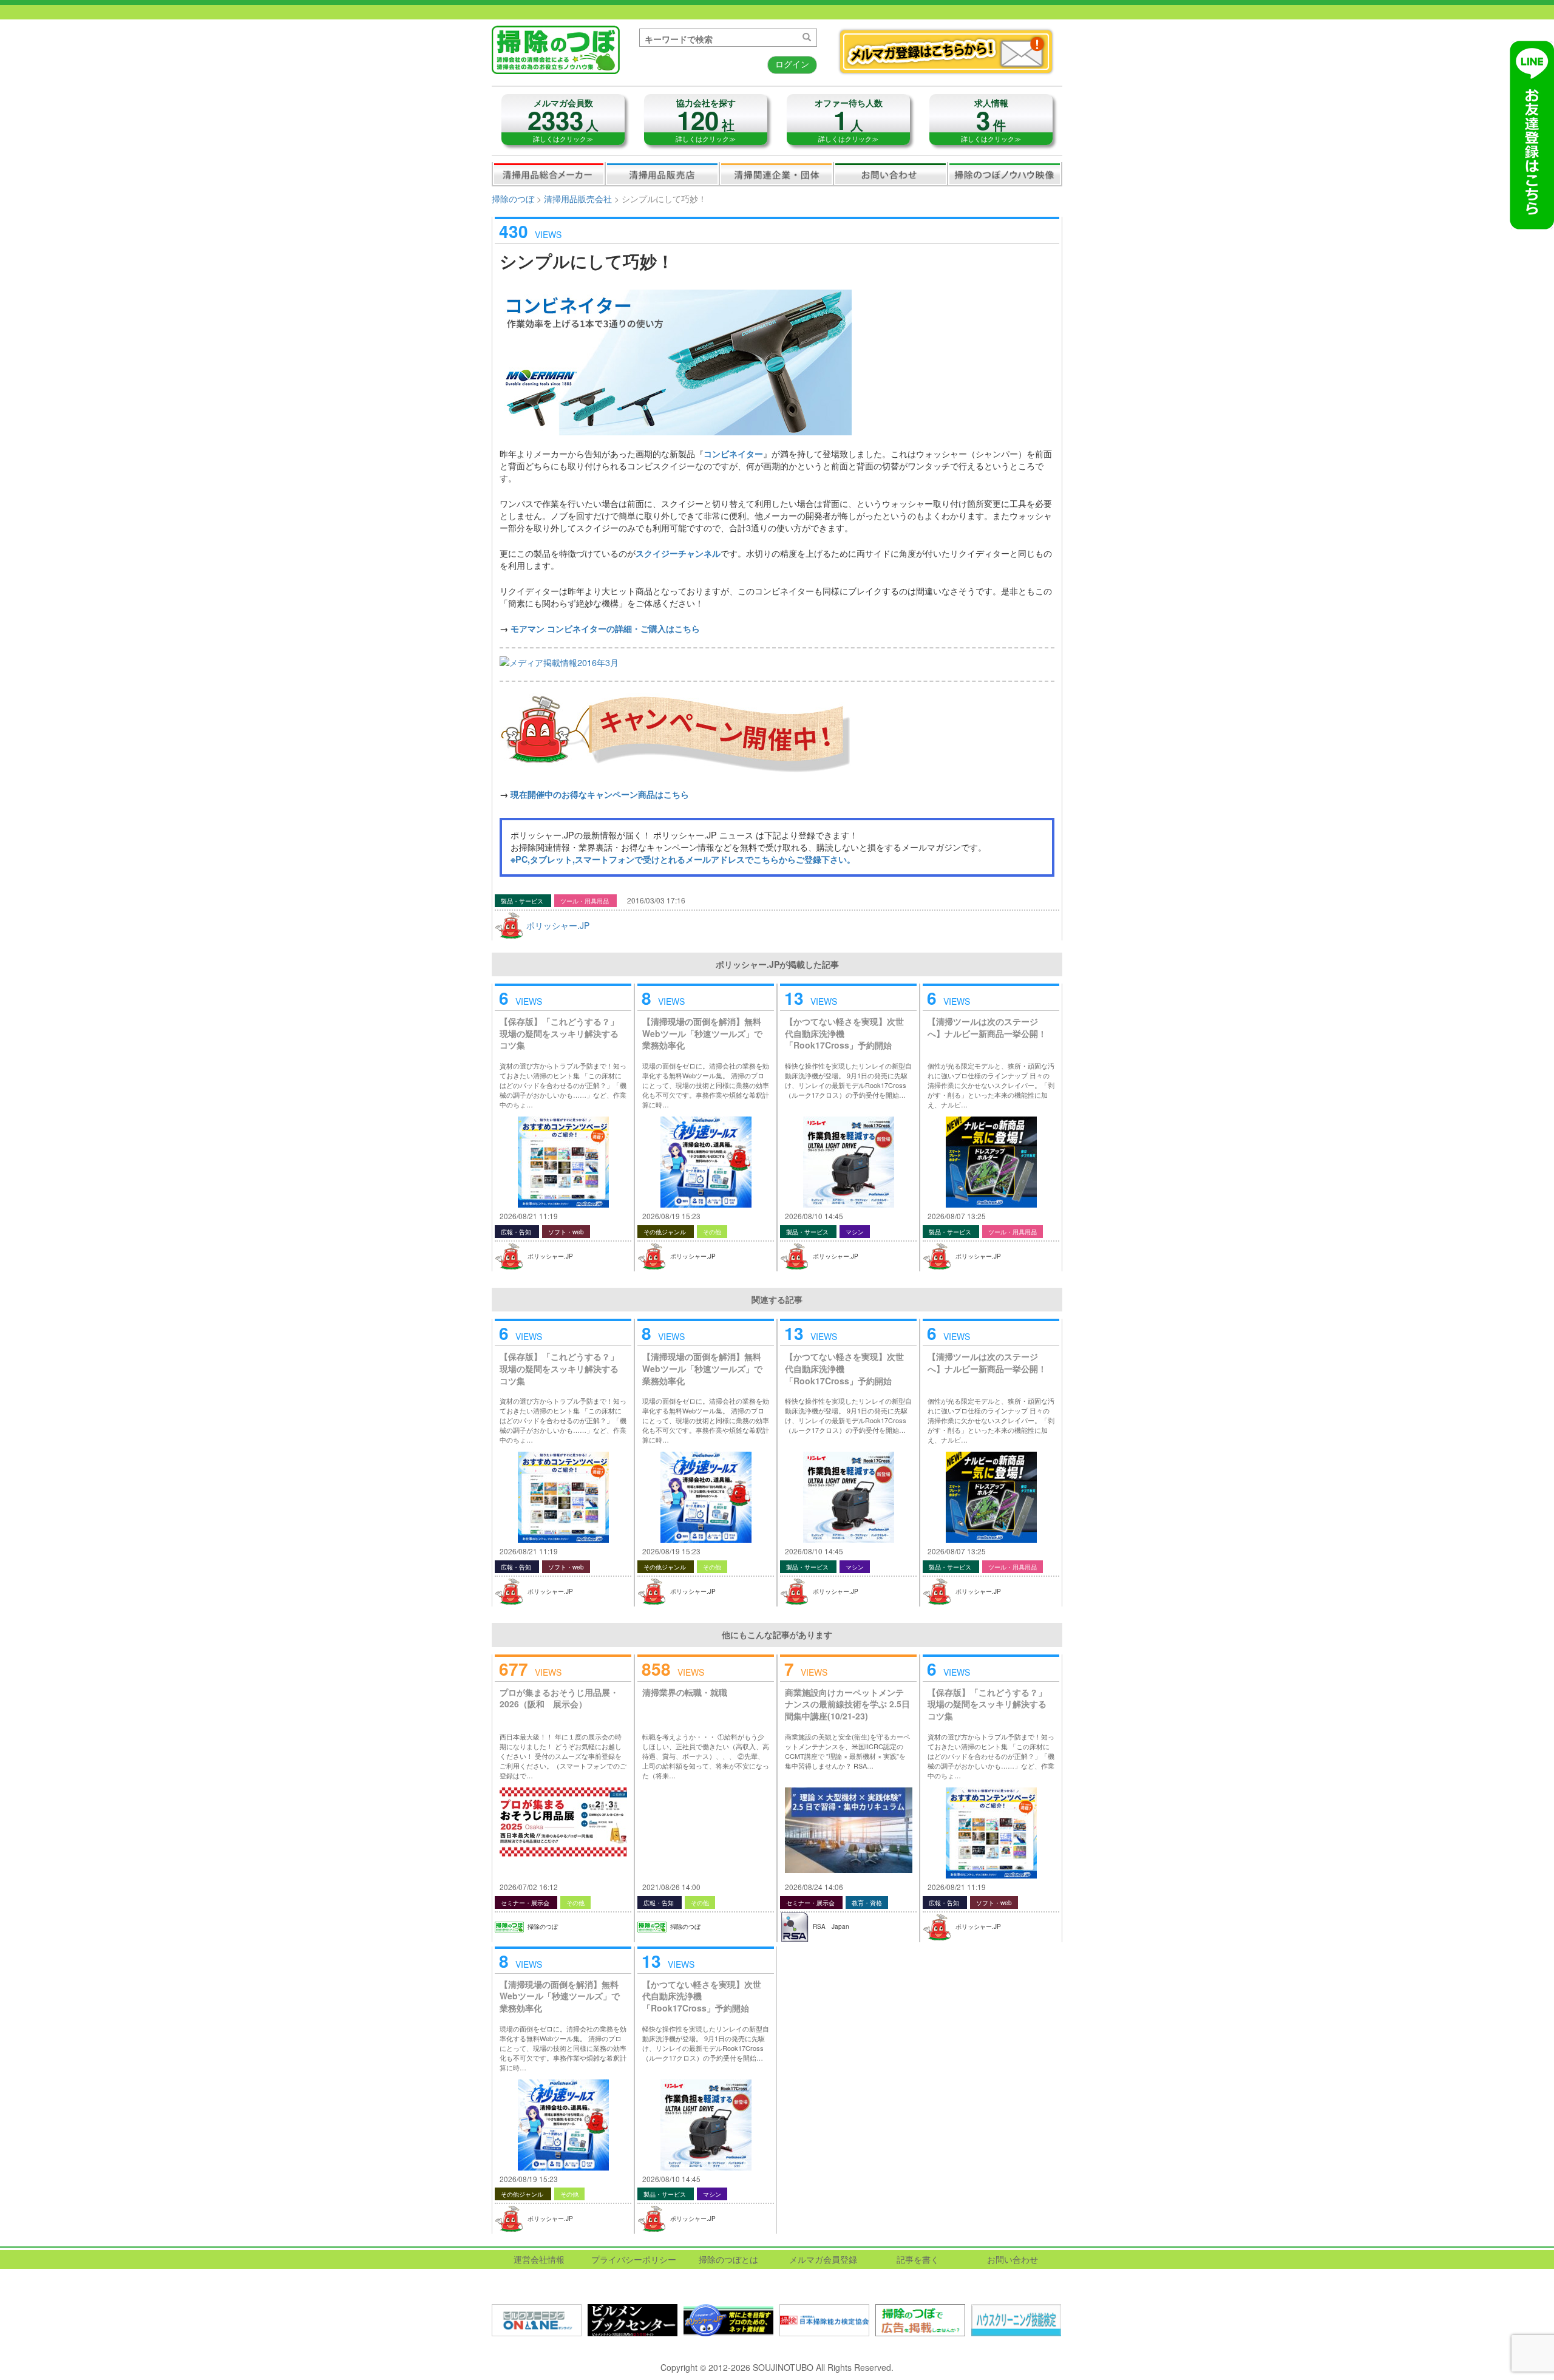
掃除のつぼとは (728, 2259)
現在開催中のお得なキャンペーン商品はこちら (600, 794)
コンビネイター (733, 454)
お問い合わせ (891, 174)
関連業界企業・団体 (776, 174)
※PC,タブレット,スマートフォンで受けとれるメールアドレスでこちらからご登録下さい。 (683, 859)
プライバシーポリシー (634, 2259)
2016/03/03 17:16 (656, 900)
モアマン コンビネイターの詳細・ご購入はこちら (605, 628)
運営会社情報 (539, 2259)
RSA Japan (831, 1926)
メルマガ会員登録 (823, 2259)
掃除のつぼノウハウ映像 (1005, 174)
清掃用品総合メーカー (549, 174)
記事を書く (918, 2259)
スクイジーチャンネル (678, 553)
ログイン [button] (792, 64)
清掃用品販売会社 (662, 174)
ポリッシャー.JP (558, 925)
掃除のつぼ (513, 199)
